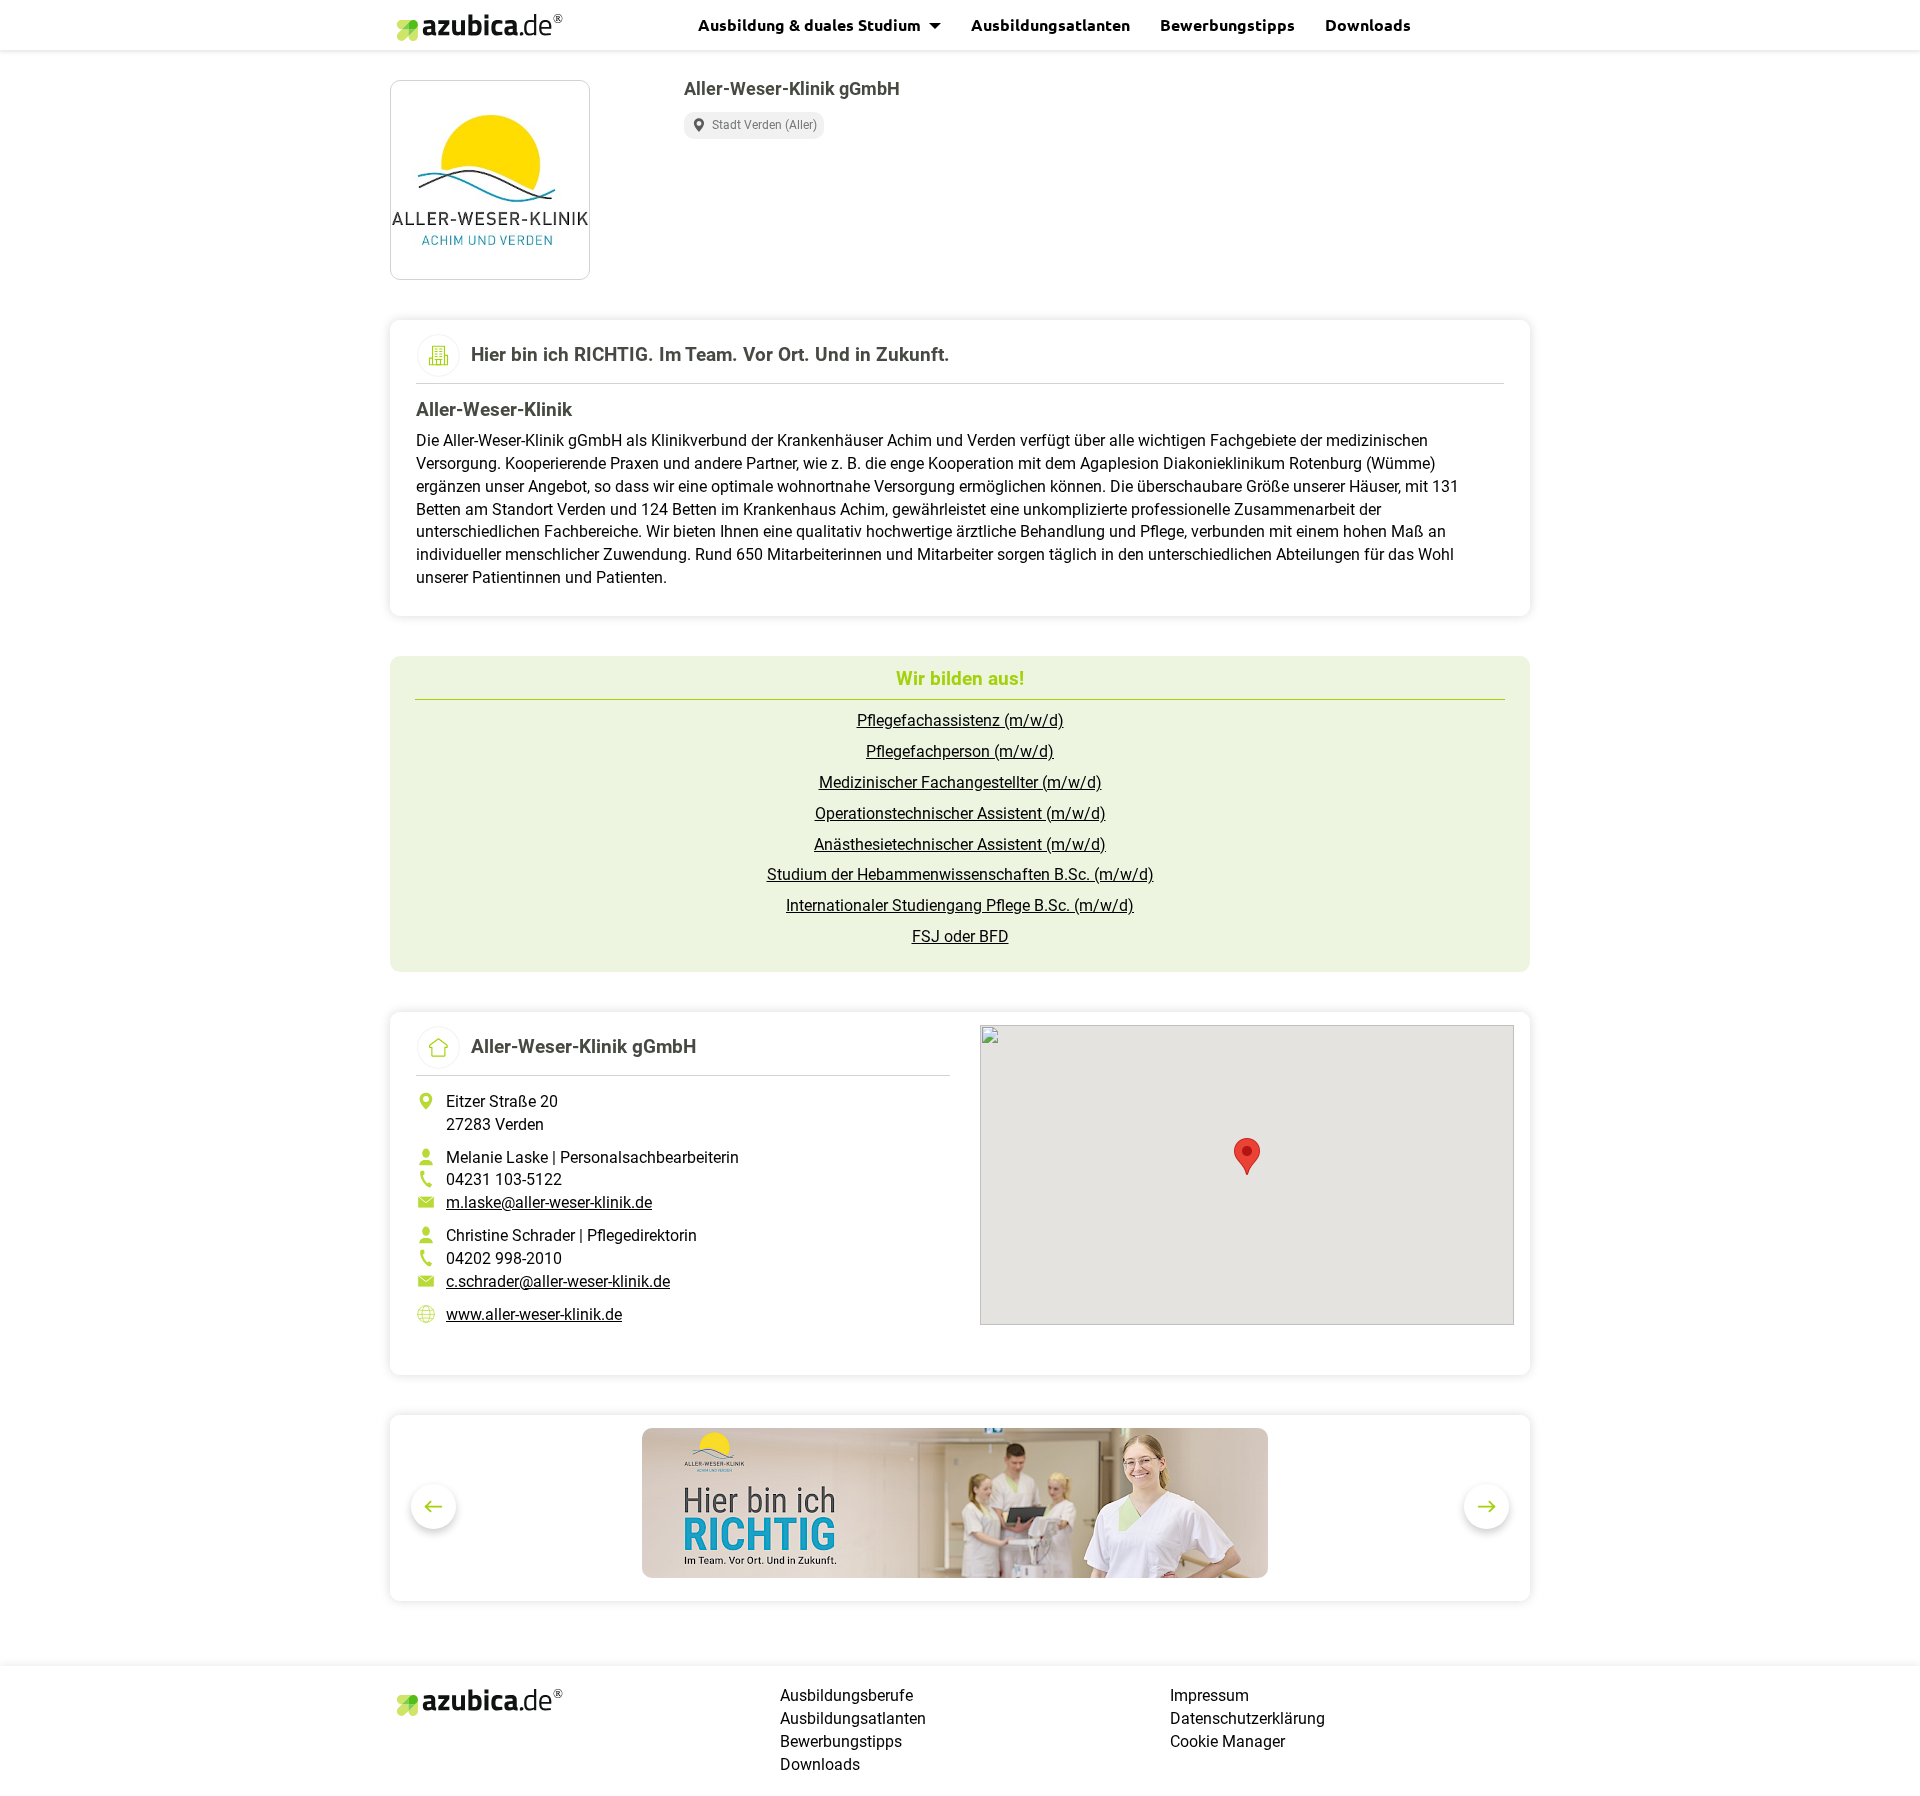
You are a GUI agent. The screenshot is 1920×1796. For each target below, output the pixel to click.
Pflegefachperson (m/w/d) (960, 751)
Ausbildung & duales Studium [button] (811, 24)
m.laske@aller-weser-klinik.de (549, 1202)
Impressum (1209, 1695)
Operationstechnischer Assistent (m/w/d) (960, 813)
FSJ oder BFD (960, 936)
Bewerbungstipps (1227, 24)
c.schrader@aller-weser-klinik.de (558, 1281)
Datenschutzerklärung (1247, 1718)
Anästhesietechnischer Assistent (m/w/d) (960, 844)
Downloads (1368, 24)
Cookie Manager (1227, 1741)
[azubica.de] (478, 27)
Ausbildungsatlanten (1050, 24)
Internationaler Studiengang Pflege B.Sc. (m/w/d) (960, 905)
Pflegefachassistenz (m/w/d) (960, 720)
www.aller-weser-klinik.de (534, 1314)
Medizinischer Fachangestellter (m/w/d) (960, 782)
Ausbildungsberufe (846, 1695)
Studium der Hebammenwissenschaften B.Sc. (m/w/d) (960, 874)
